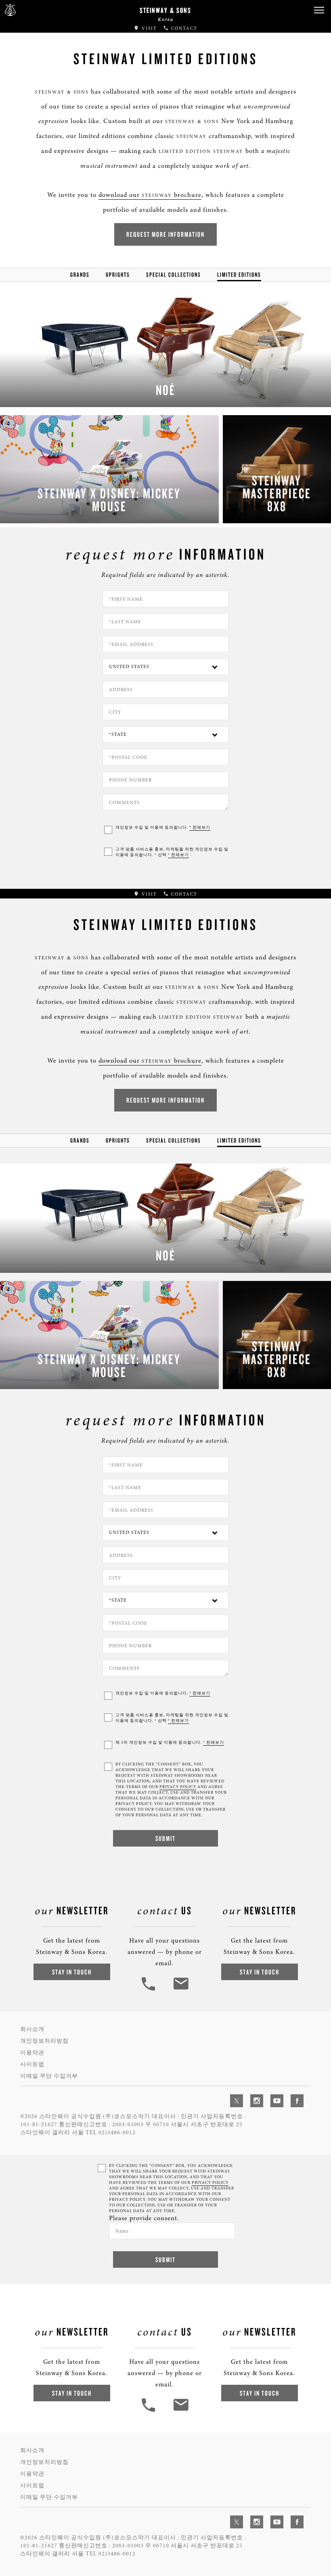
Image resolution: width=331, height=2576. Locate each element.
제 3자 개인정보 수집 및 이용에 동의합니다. (170, 1742)
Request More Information (165, 234)
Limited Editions (239, 275)
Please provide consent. (144, 2218)
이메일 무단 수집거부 (49, 2076)
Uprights (118, 275)
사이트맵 (32, 2064)
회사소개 (32, 2029)
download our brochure (150, 195)
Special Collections (174, 275)
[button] (319, 10)
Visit (148, 28)
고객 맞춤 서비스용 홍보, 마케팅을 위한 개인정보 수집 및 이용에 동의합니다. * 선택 (172, 852)
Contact (183, 28)
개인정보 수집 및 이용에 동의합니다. (163, 827)
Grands (80, 275)
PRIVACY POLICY (178, 1787)
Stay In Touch (72, 1972)
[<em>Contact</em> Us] (181, 1990)
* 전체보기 (200, 827)
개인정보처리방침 (44, 2041)
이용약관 (32, 2053)
